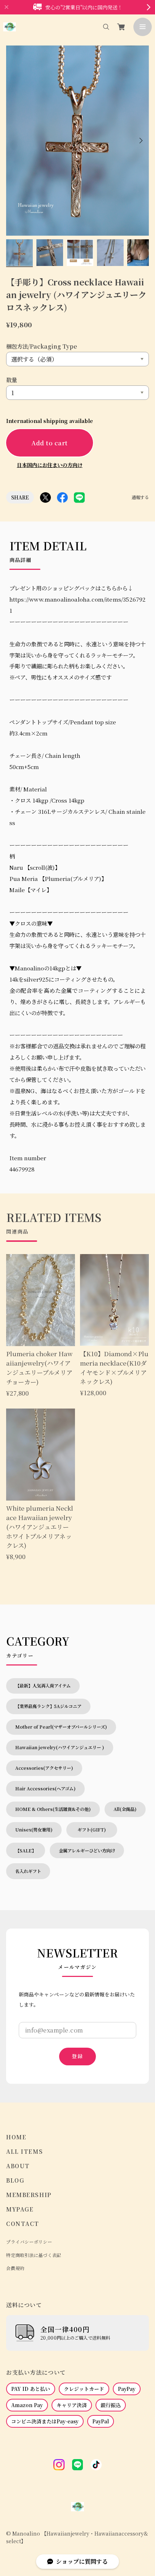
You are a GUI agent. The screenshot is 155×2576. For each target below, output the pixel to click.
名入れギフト (28, 1871)
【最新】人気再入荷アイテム (43, 1686)
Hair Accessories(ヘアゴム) (45, 1789)
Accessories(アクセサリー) (44, 1768)
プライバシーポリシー (29, 2242)
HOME (16, 2137)
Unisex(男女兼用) (34, 1830)
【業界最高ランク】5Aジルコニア (48, 1706)
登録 (77, 2056)
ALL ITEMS (25, 2151)
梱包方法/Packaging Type (42, 346)
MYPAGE (20, 2209)
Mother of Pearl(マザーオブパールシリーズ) (61, 1727)
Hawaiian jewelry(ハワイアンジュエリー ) (60, 1747)
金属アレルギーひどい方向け (87, 1851)
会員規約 (15, 2268)
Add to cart (50, 443)
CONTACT (23, 2224)
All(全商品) (125, 1809)
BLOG (15, 2180)
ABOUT (18, 2166)
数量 (12, 380)
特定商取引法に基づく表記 (34, 2255)
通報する (140, 497)
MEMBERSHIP (29, 2195)
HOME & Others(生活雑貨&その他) (53, 1809)
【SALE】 (26, 1851)
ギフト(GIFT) (94, 1830)
